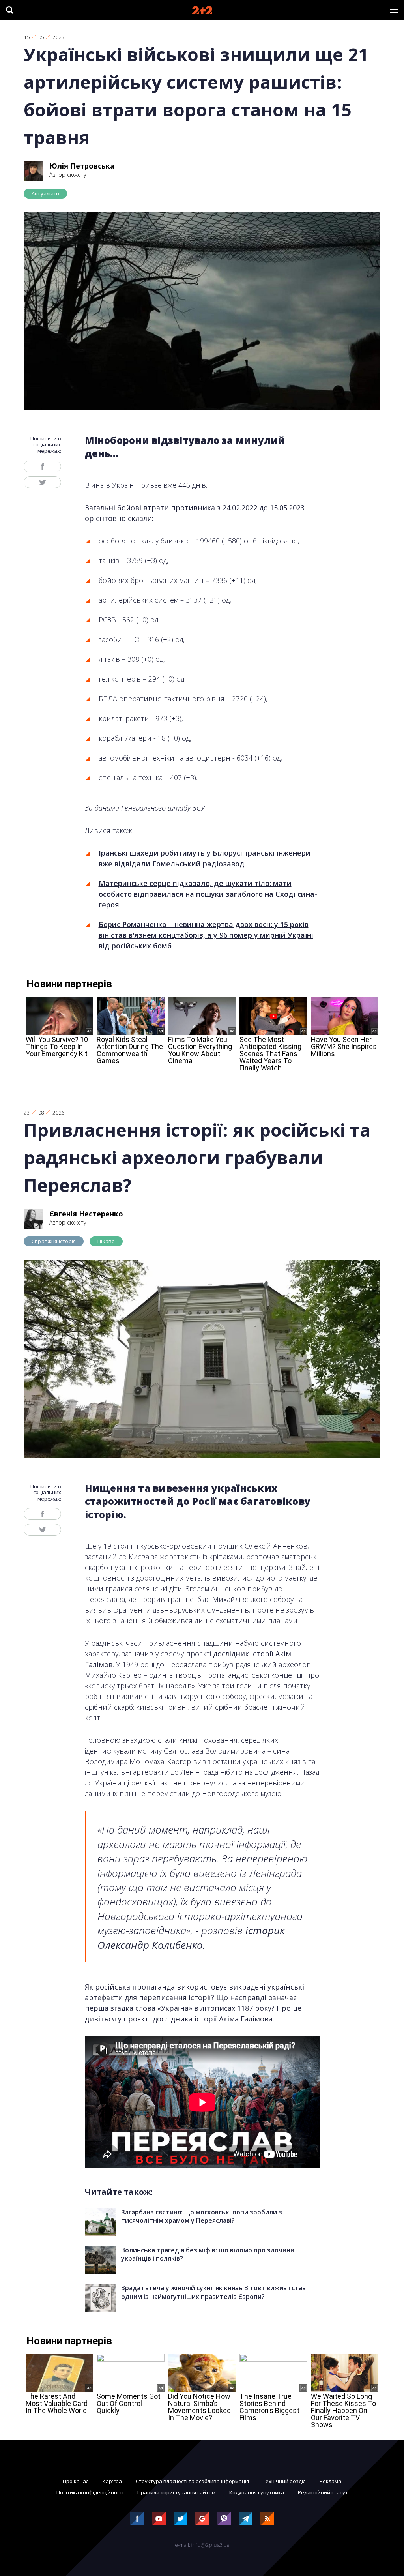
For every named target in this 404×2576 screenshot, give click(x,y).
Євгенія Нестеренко (86, 1214)
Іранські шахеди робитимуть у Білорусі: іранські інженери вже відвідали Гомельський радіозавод (205, 858)
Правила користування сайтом (176, 2492)
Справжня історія (54, 1241)
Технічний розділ (284, 2481)
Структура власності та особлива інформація (192, 2481)
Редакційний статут (323, 2492)
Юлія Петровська (82, 166)
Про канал (76, 2481)
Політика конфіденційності (90, 2492)
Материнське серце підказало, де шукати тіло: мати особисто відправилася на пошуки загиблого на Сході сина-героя (208, 894)
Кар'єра (112, 2481)
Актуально (45, 193)
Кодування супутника (257, 2492)
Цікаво (106, 1241)
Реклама (330, 2481)
